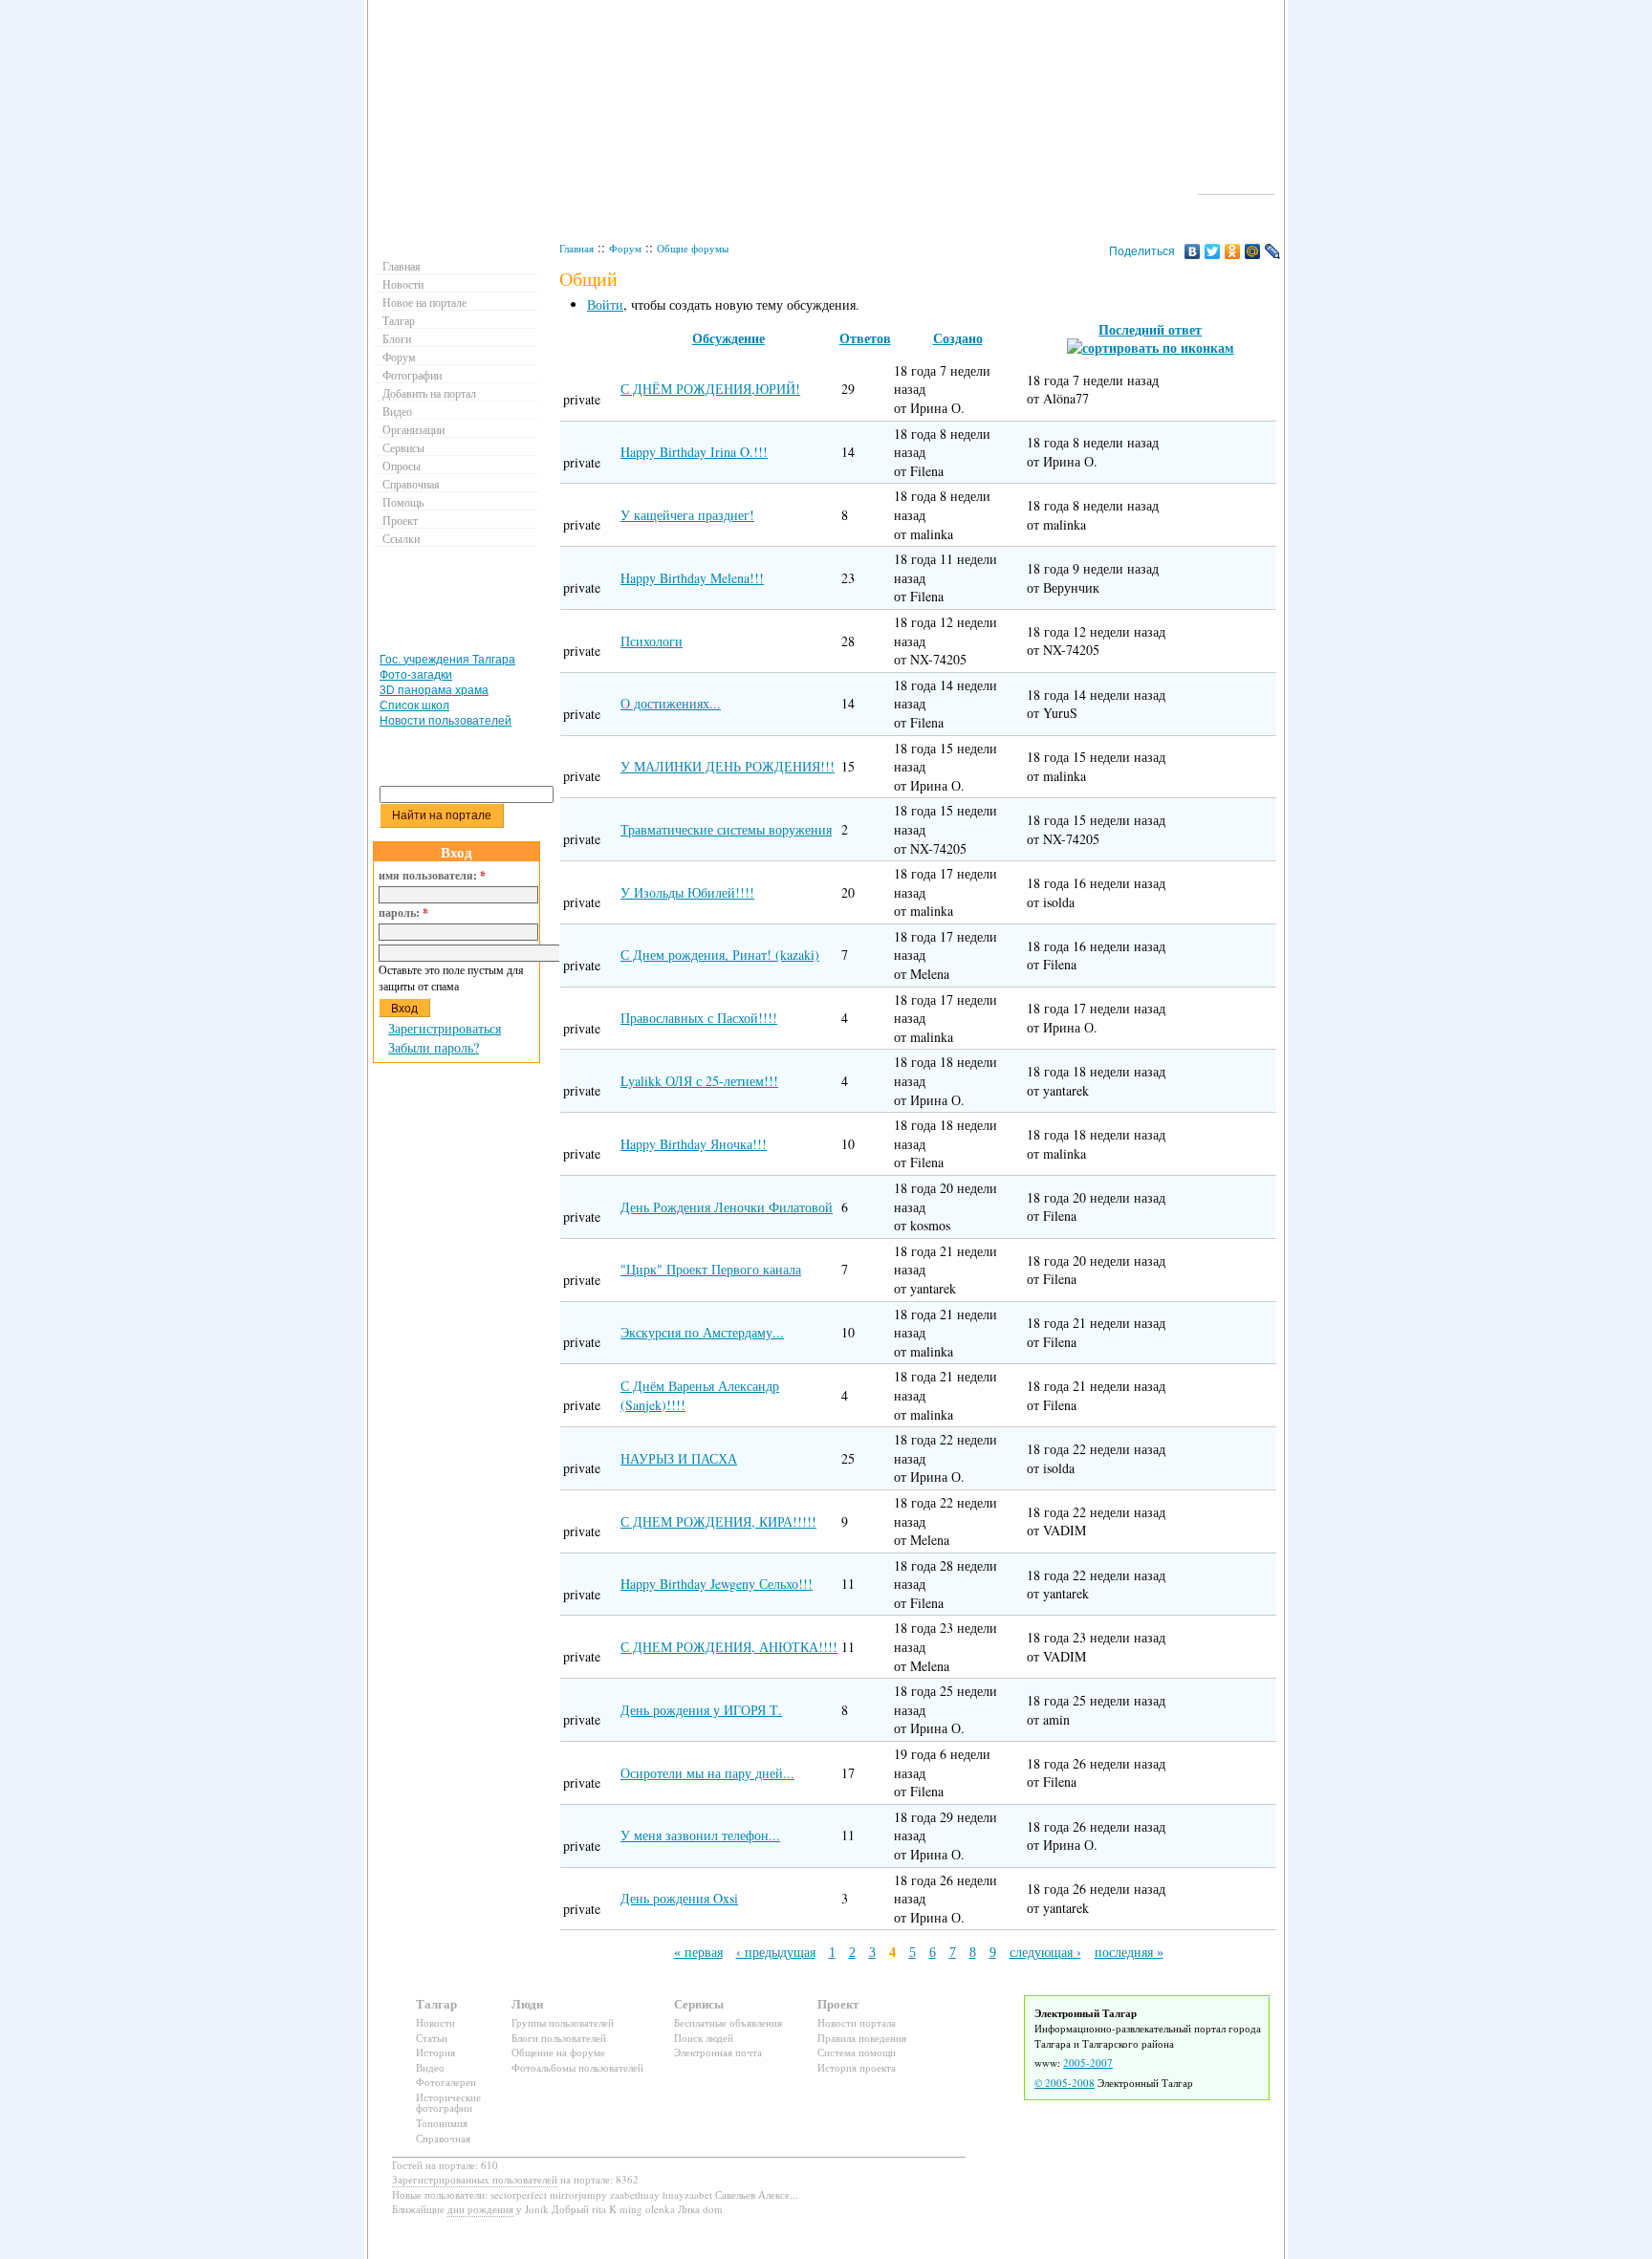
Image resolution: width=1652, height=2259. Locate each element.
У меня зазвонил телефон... (700, 1835)
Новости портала (857, 2022)
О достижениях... (671, 703)
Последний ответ (1150, 329)
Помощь (403, 502)
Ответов (865, 338)
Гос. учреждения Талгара (447, 660)
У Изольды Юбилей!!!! (687, 892)
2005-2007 (1088, 2063)
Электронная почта (718, 2052)
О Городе (1237, 185)
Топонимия (442, 2123)
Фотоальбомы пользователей (577, 2067)
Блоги (397, 338)
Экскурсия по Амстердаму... (702, 1332)
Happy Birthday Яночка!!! (694, 1144)
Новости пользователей (446, 721)
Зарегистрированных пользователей (475, 2179)
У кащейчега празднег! (687, 515)
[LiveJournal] (1273, 251)
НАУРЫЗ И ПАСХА (679, 1458)
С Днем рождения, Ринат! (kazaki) (720, 955)
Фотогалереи (446, 2082)
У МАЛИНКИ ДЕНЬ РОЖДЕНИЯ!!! (728, 766)
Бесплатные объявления (728, 2022)
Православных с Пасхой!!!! (699, 1018)
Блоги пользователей (559, 2038)
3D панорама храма (434, 690)
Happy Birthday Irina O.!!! (694, 452)
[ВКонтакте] (1193, 251)
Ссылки (401, 538)
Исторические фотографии (448, 2103)
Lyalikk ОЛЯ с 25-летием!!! (699, 1081)
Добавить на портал (429, 393)
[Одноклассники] (1233, 251)
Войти (605, 304)
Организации (413, 429)
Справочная (411, 484)
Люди (527, 2003)
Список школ (414, 706)
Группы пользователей (563, 2022)
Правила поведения (862, 2038)
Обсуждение (728, 338)
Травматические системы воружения (726, 829)
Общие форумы (693, 248)
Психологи (652, 641)
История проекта (857, 2067)
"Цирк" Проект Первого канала (711, 1269)
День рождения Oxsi (679, 1898)
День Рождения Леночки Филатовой (727, 1207)
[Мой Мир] (1253, 251)
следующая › (1045, 1953)
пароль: (403, 913)
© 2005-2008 (1065, 2083)
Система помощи (857, 2052)
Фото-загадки (416, 675)
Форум (625, 248)
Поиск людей (704, 2038)
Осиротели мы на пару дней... (707, 1773)
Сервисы (403, 447)
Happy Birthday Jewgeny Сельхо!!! (717, 1584)
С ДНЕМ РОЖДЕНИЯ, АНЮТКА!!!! (729, 1647)
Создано (958, 338)
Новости (403, 284)
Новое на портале (424, 302)
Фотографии (412, 375)
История (435, 2052)
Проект (400, 520)
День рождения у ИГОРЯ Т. (701, 1710)
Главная (576, 248)
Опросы (402, 466)
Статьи (432, 2038)
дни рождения (480, 2209)
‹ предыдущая (776, 1953)
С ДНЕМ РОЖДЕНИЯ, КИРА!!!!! (718, 1521)
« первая (698, 1953)
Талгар (399, 320)
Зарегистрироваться (445, 1028)
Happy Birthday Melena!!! (692, 578)
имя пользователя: (432, 876)
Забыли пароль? (434, 1047)
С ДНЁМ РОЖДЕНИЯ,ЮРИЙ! (710, 389)
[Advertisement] (459, 604)
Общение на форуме (558, 2052)
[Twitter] (1213, 251)
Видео (397, 411)
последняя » (1129, 1953)
